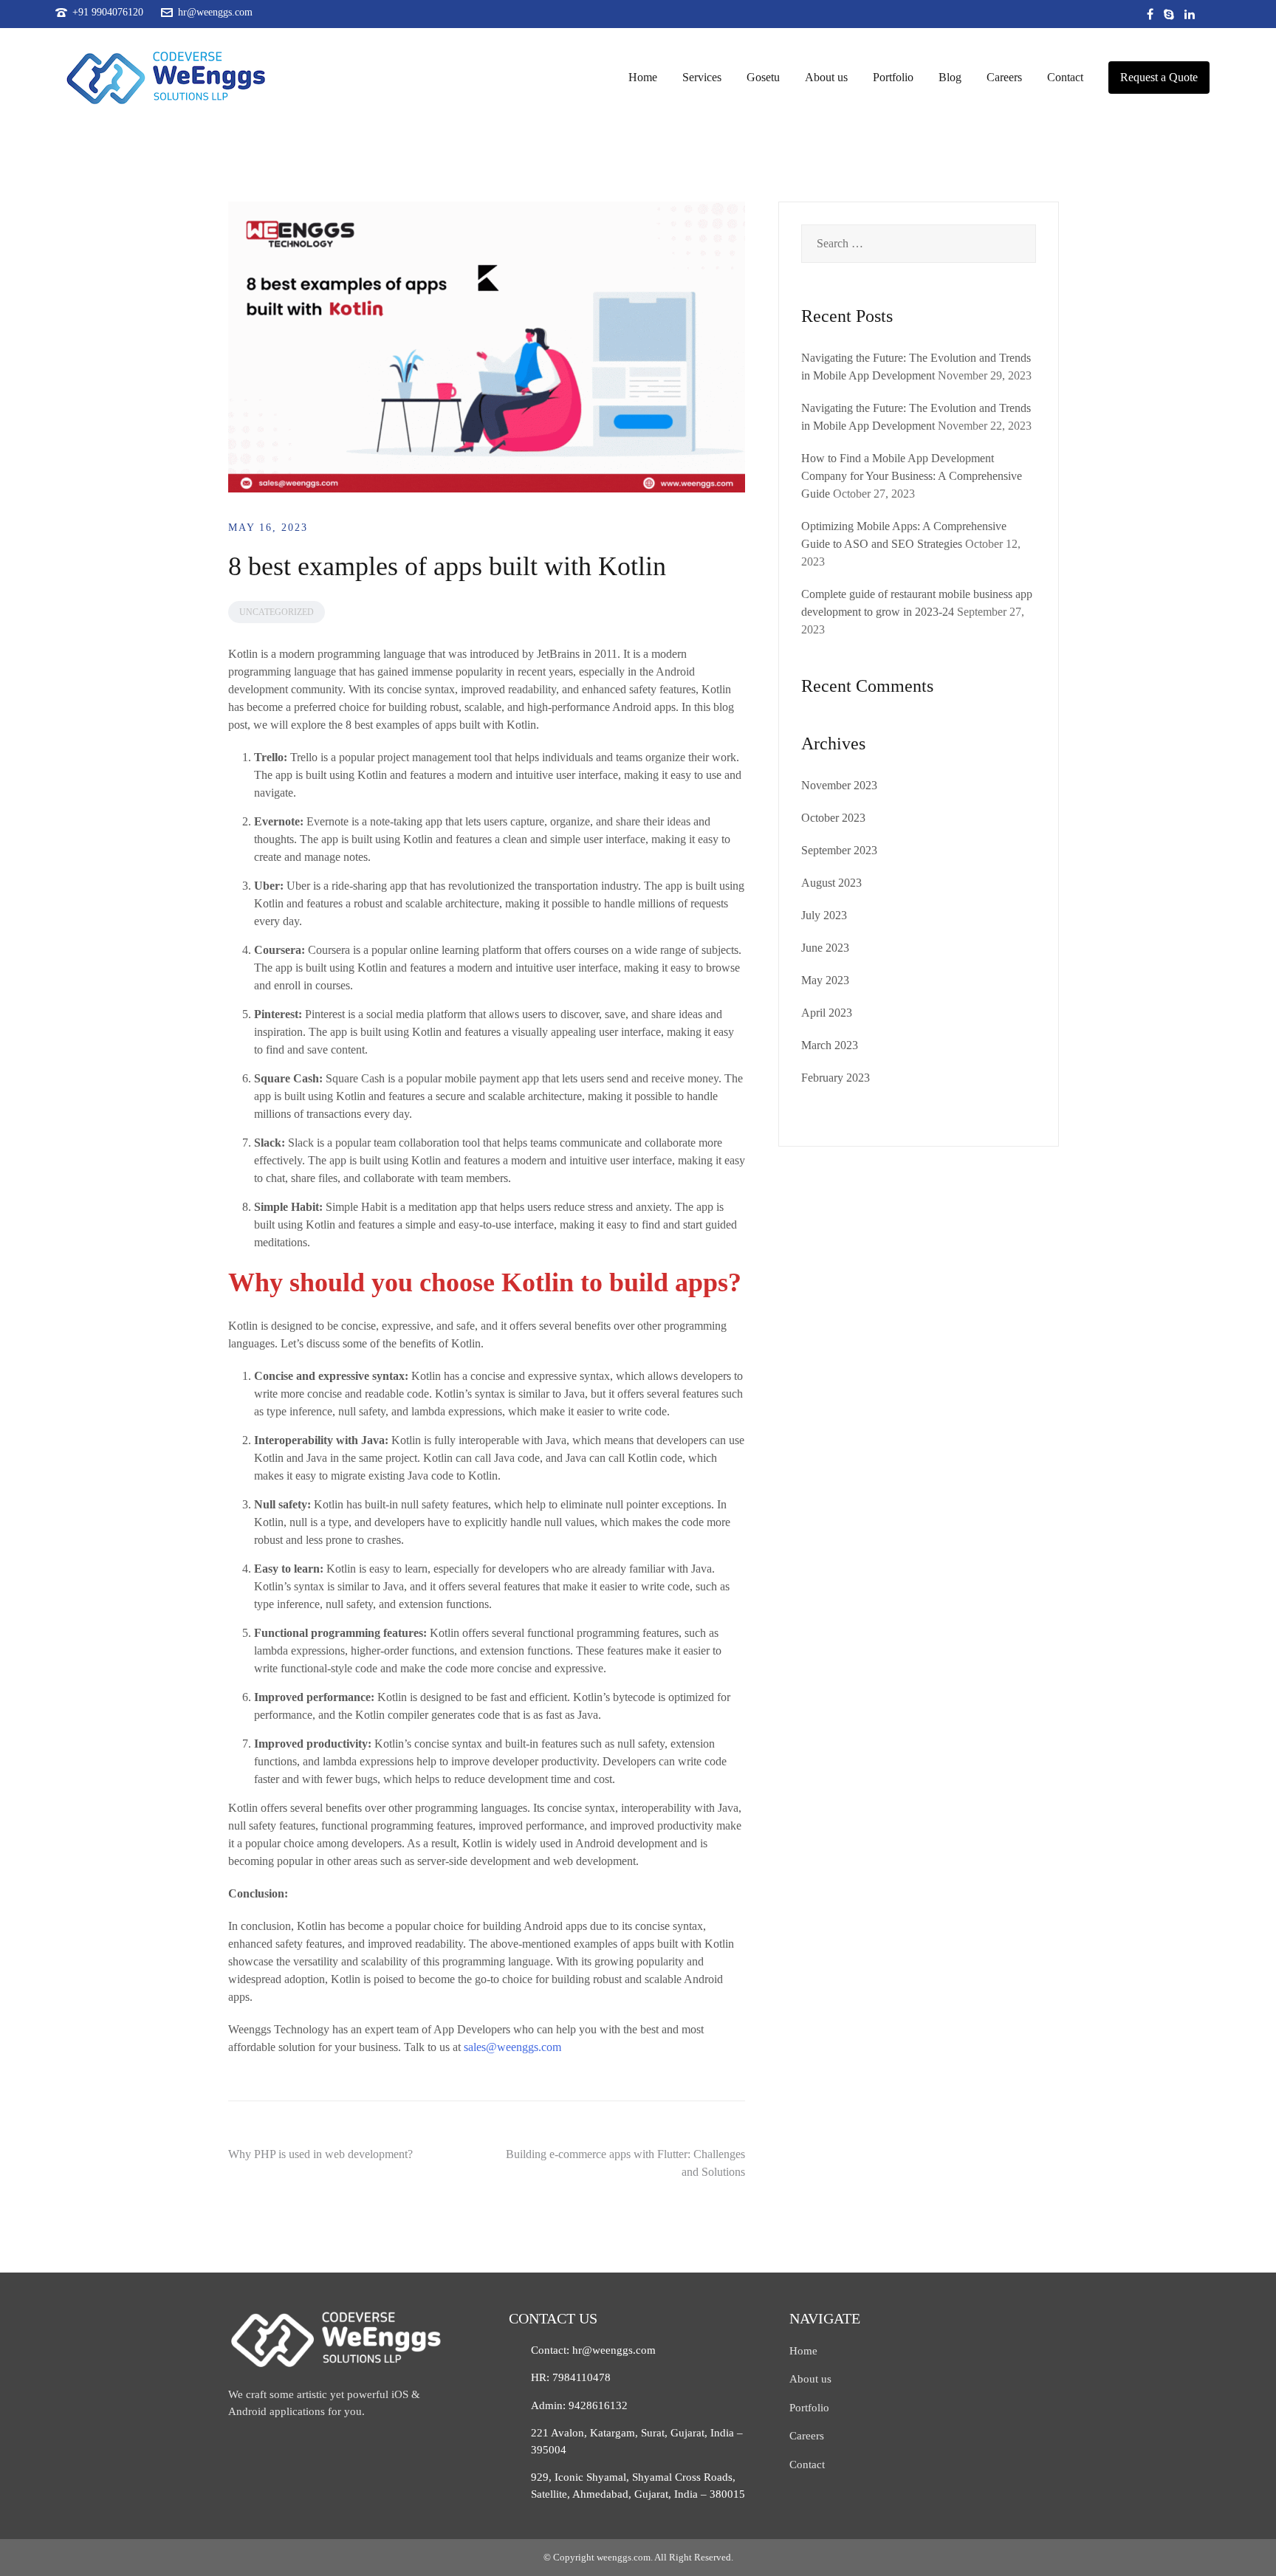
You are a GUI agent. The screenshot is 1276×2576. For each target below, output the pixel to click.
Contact (1065, 77)
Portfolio (893, 77)
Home (643, 77)
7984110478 (582, 2377)
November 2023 (839, 785)
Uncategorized (277, 612)
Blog (950, 77)
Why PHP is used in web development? (320, 2154)
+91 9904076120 (108, 13)
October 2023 (833, 818)
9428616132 (598, 2405)
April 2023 (827, 1013)
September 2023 (839, 850)
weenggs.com (624, 2557)
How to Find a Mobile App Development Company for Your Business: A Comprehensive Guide (912, 476)
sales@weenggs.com (512, 2047)
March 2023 (830, 1045)
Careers (1004, 77)
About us (826, 77)
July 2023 (824, 915)
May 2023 (825, 980)
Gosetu (763, 77)
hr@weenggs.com (215, 13)
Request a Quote (1159, 77)
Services (702, 77)
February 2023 (836, 1078)
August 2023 (831, 883)
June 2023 (825, 948)
